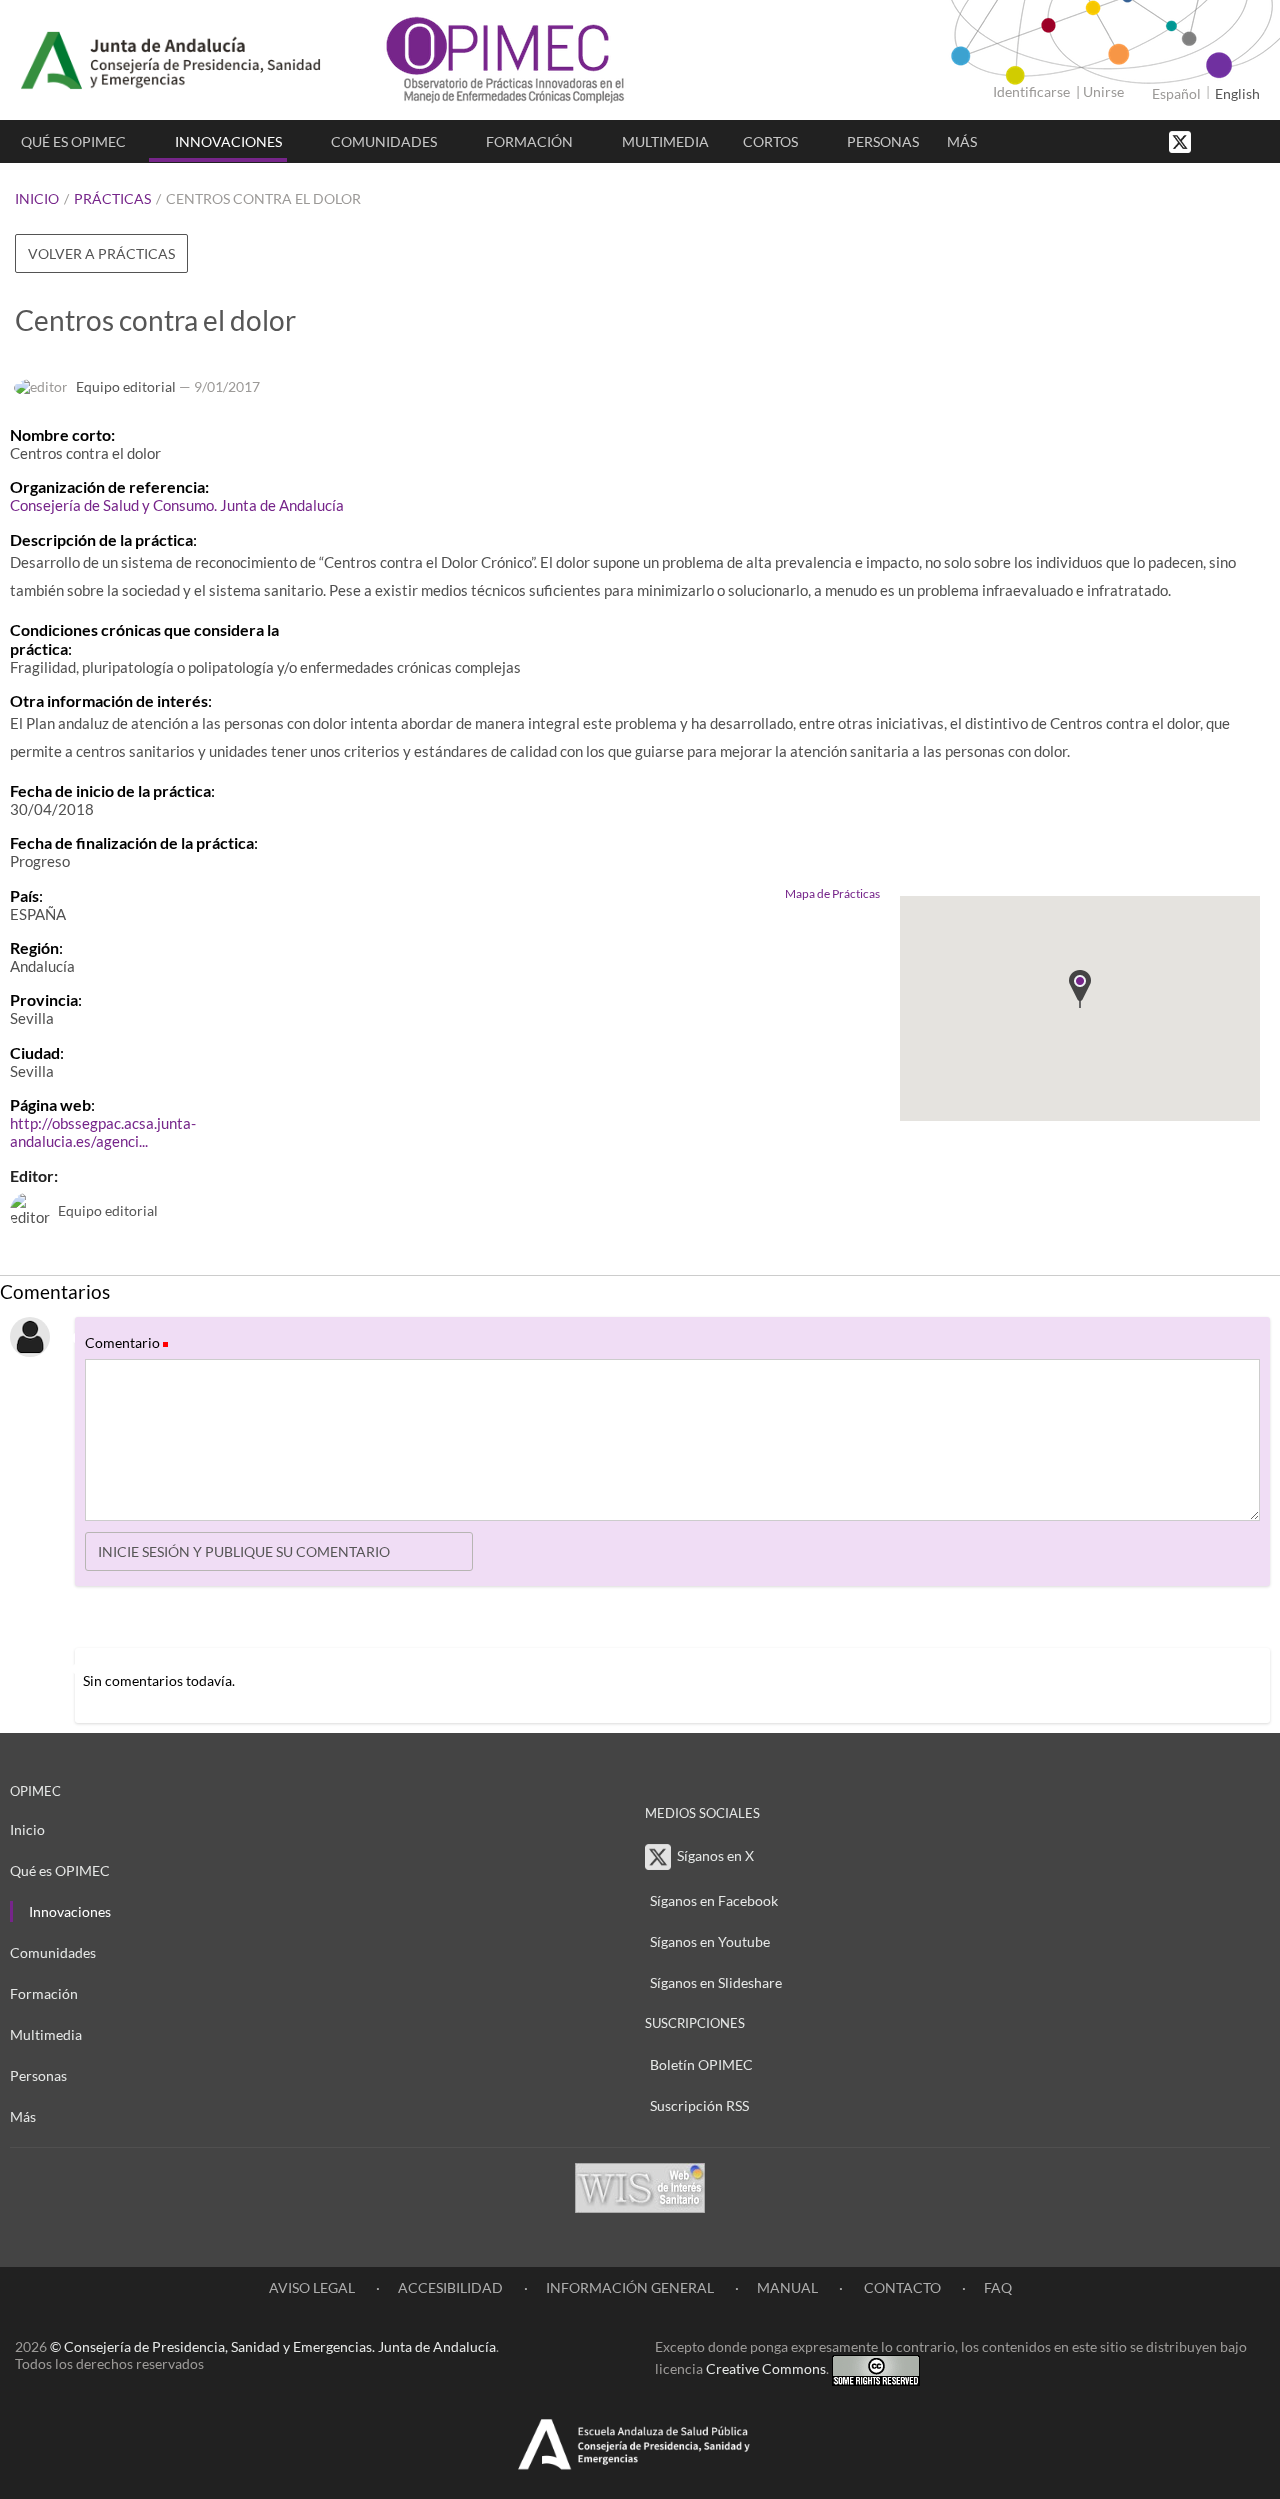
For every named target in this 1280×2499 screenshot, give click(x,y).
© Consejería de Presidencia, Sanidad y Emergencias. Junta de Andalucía (273, 2346)
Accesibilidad (450, 2287)
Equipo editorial (126, 386)
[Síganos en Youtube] (1235, 140)
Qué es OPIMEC (73, 141)
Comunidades (384, 141)
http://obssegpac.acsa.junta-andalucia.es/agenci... (103, 1132)
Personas (883, 141)
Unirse (1103, 91)
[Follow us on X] (1182, 140)
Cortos (770, 141)
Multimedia (665, 141)
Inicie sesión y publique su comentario (244, 1551)
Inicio (37, 198)
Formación (529, 141)
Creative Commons (766, 2368)
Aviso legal (312, 2287)
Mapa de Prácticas (832, 893)
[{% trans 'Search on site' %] (1255, 140)
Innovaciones (228, 141)
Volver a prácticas (101, 253)
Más (962, 141)
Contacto (901, 2287)
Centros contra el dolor (263, 198)
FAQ (998, 2287)
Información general (630, 2287)
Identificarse (1031, 91)
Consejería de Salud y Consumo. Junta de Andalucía (177, 505)
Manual (787, 2287)
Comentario (125, 1342)
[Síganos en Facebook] (1215, 140)
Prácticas (112, 198)
